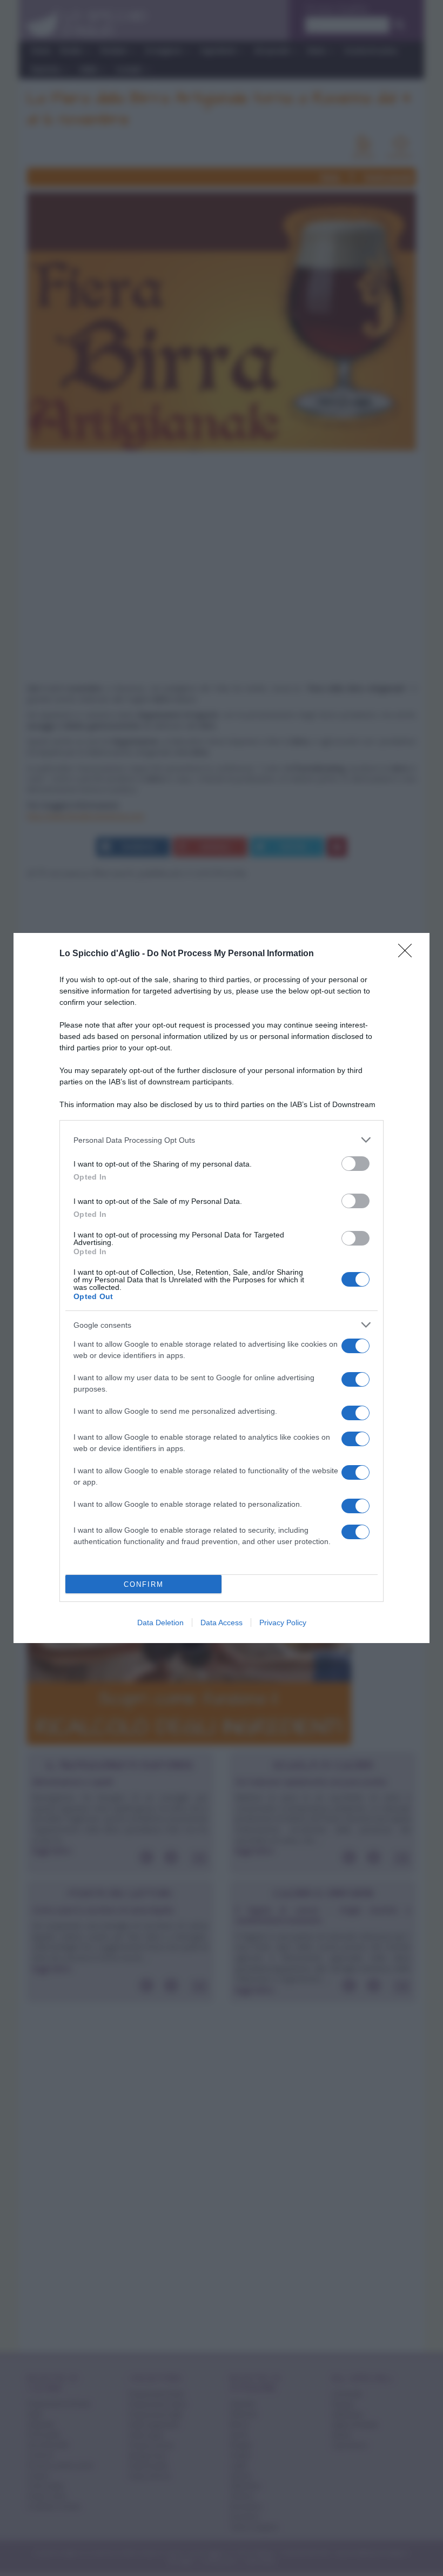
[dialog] (222, 1288)
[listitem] (222, 1140)
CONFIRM (144, 1584)
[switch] (355, 1164)
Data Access (222, 1623)
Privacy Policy (283, 1623)
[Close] (408, 954)
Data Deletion (160, 1623)
